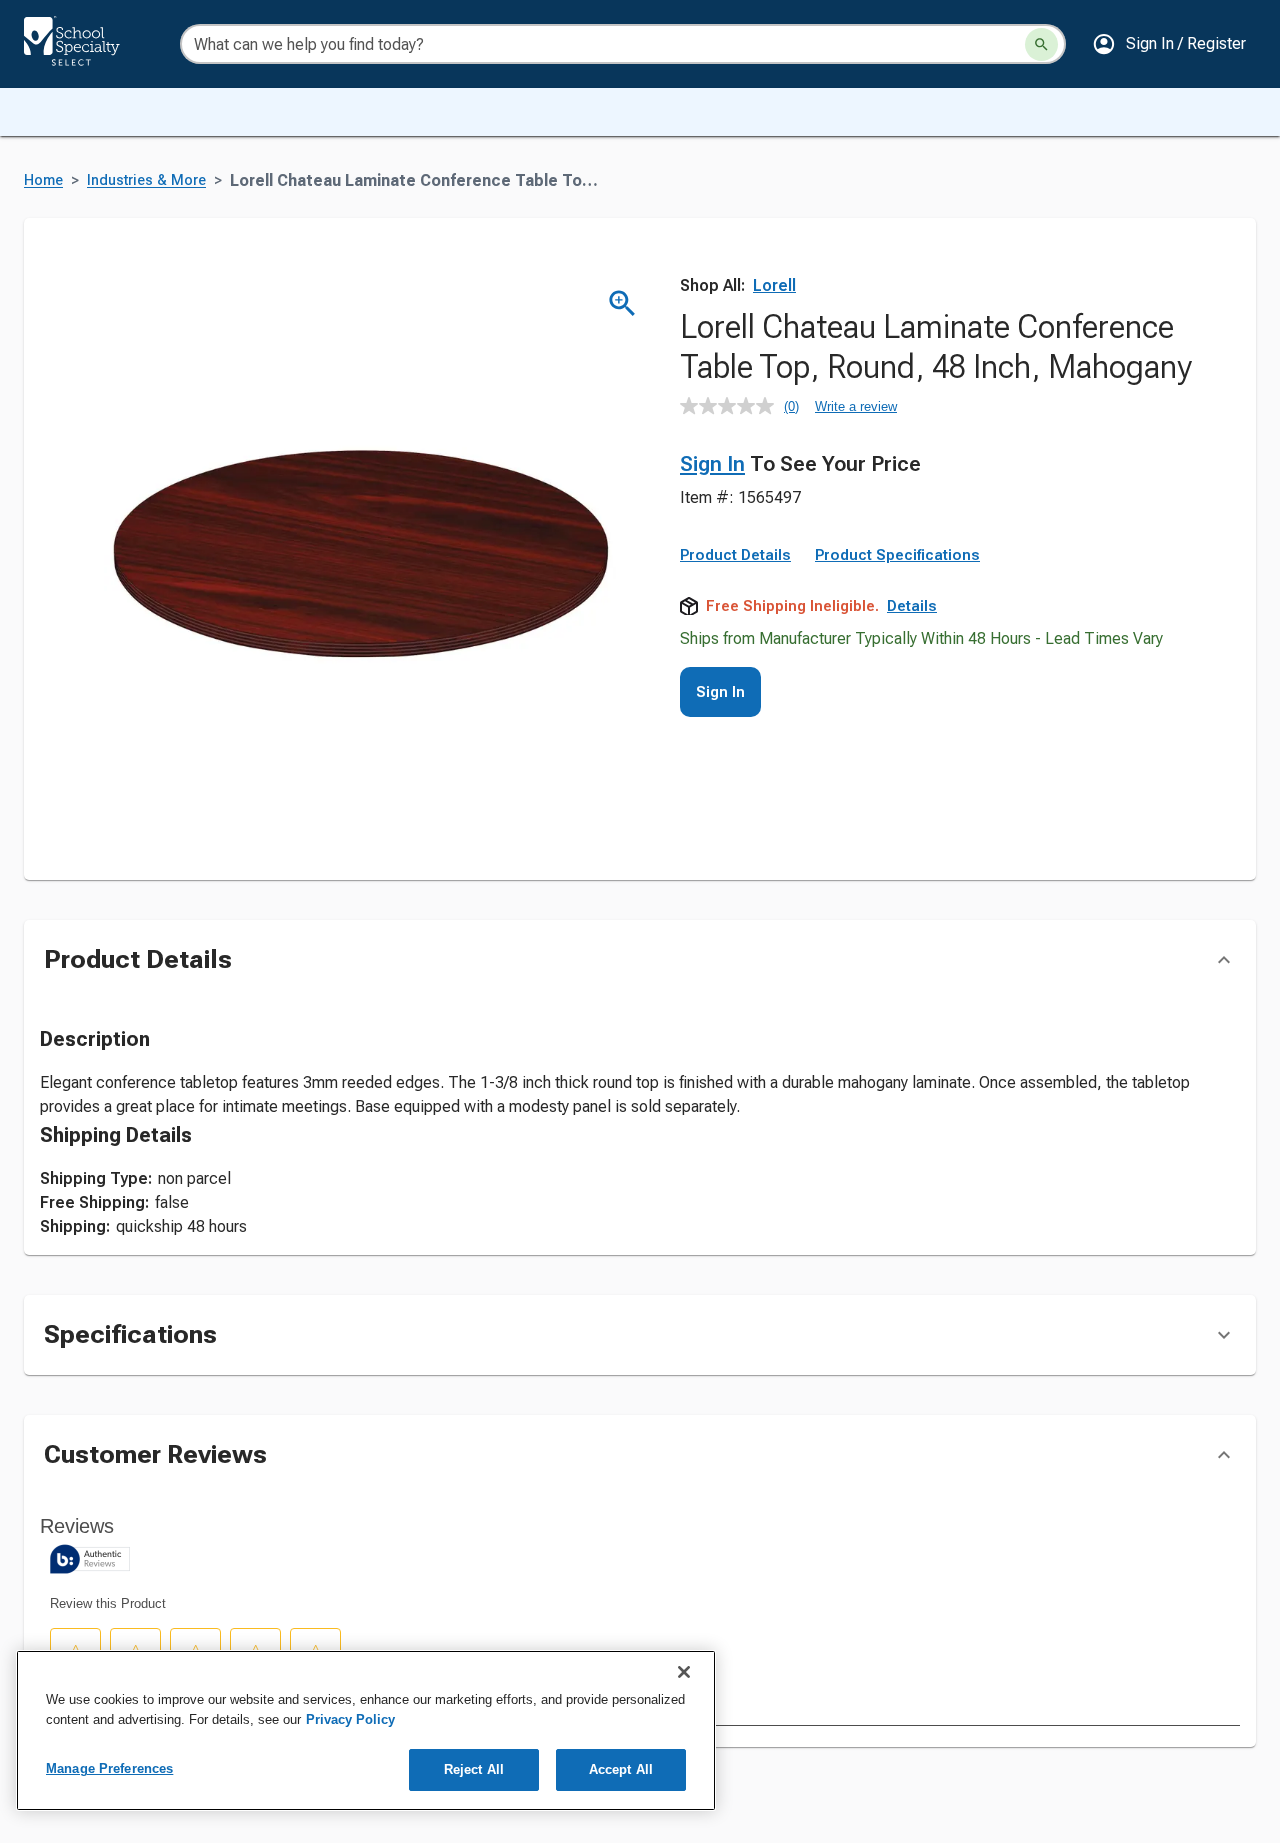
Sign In (712, 464)
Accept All (621, 1769)
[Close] (684, 1672)
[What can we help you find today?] (1041, 44)
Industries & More (146, 180)
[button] (1169, 44)
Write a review (856, 406)
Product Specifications (897, 555)
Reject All (474, 1769)
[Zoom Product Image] (622, 303)
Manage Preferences (109, 1768)
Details (912, 606)
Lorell (774, 285)
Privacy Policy (350, 1719)
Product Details (735, 555)
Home (43, 180)
